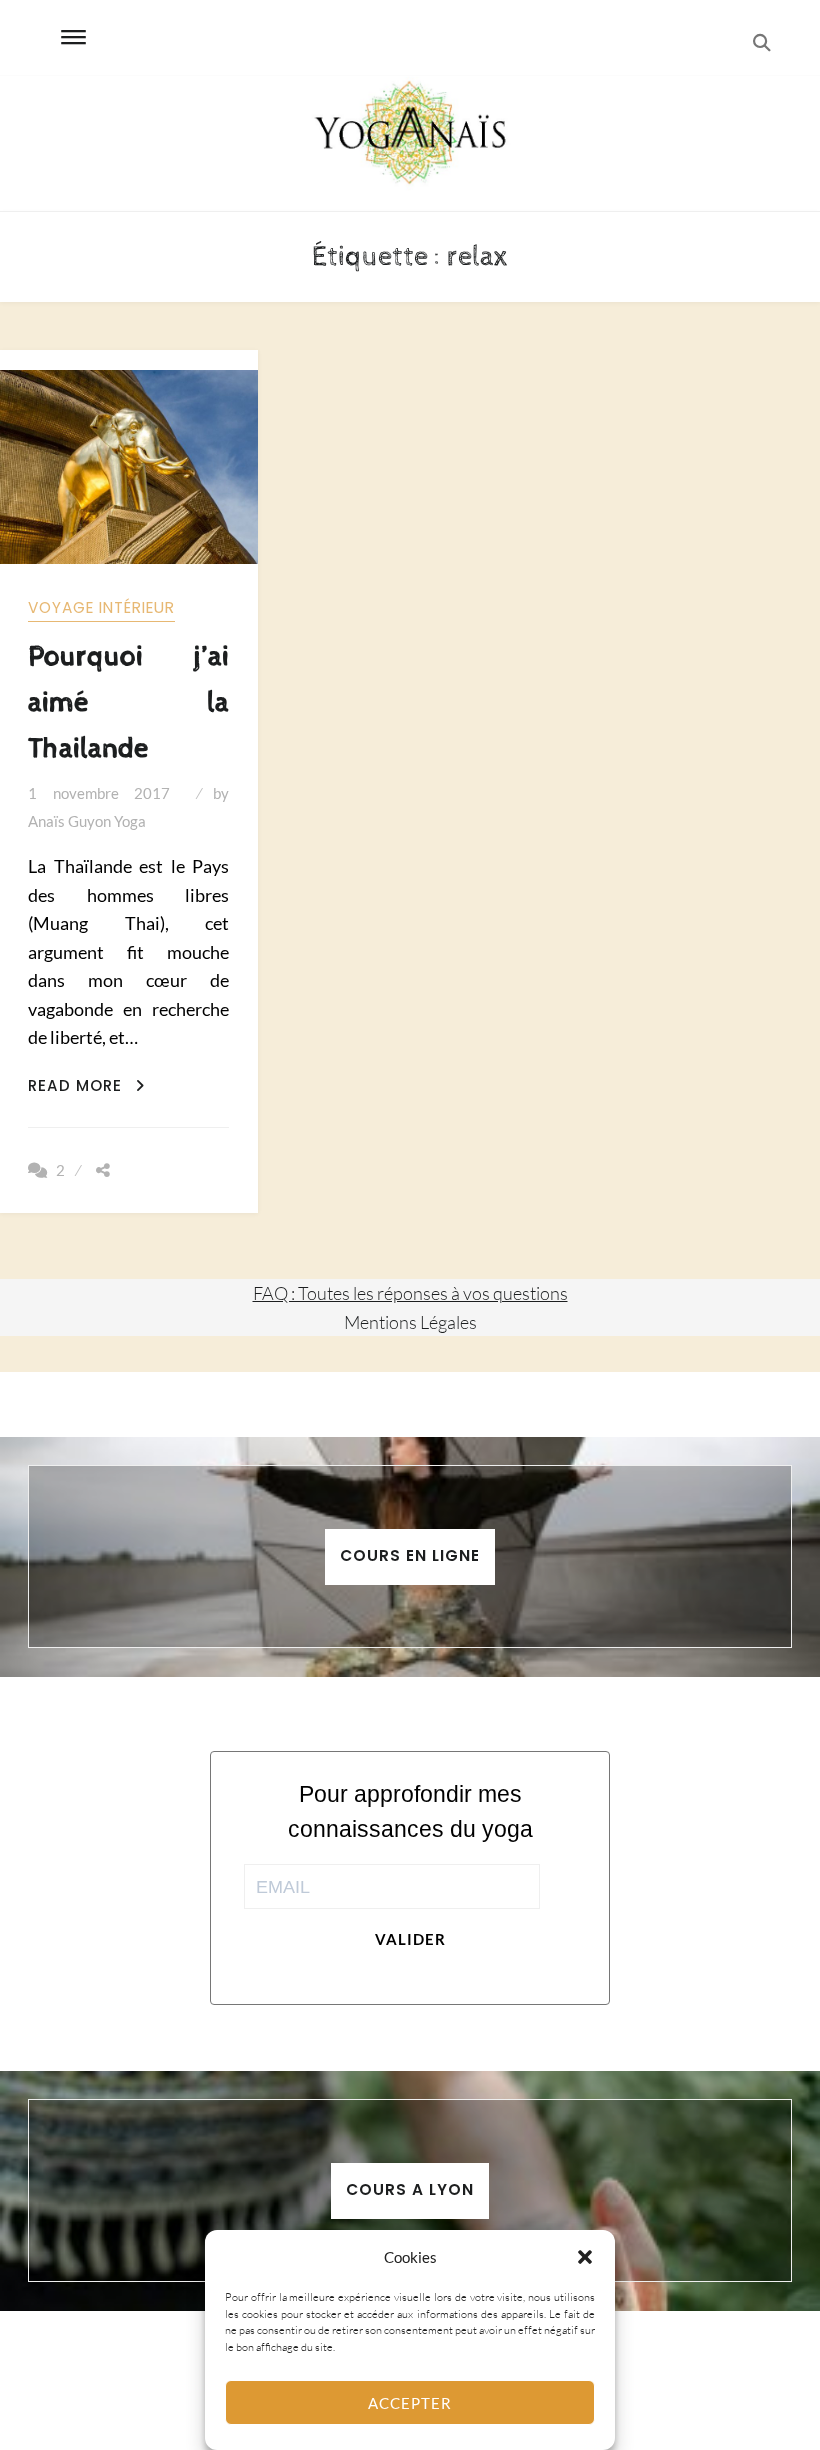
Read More (86, 1085)
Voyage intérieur (101, 607)
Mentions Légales (410, 1322)
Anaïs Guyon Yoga (87, 821)
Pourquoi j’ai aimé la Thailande (128, 702)
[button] (585, 2257)
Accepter (410, 2403)
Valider (410, 1939)
